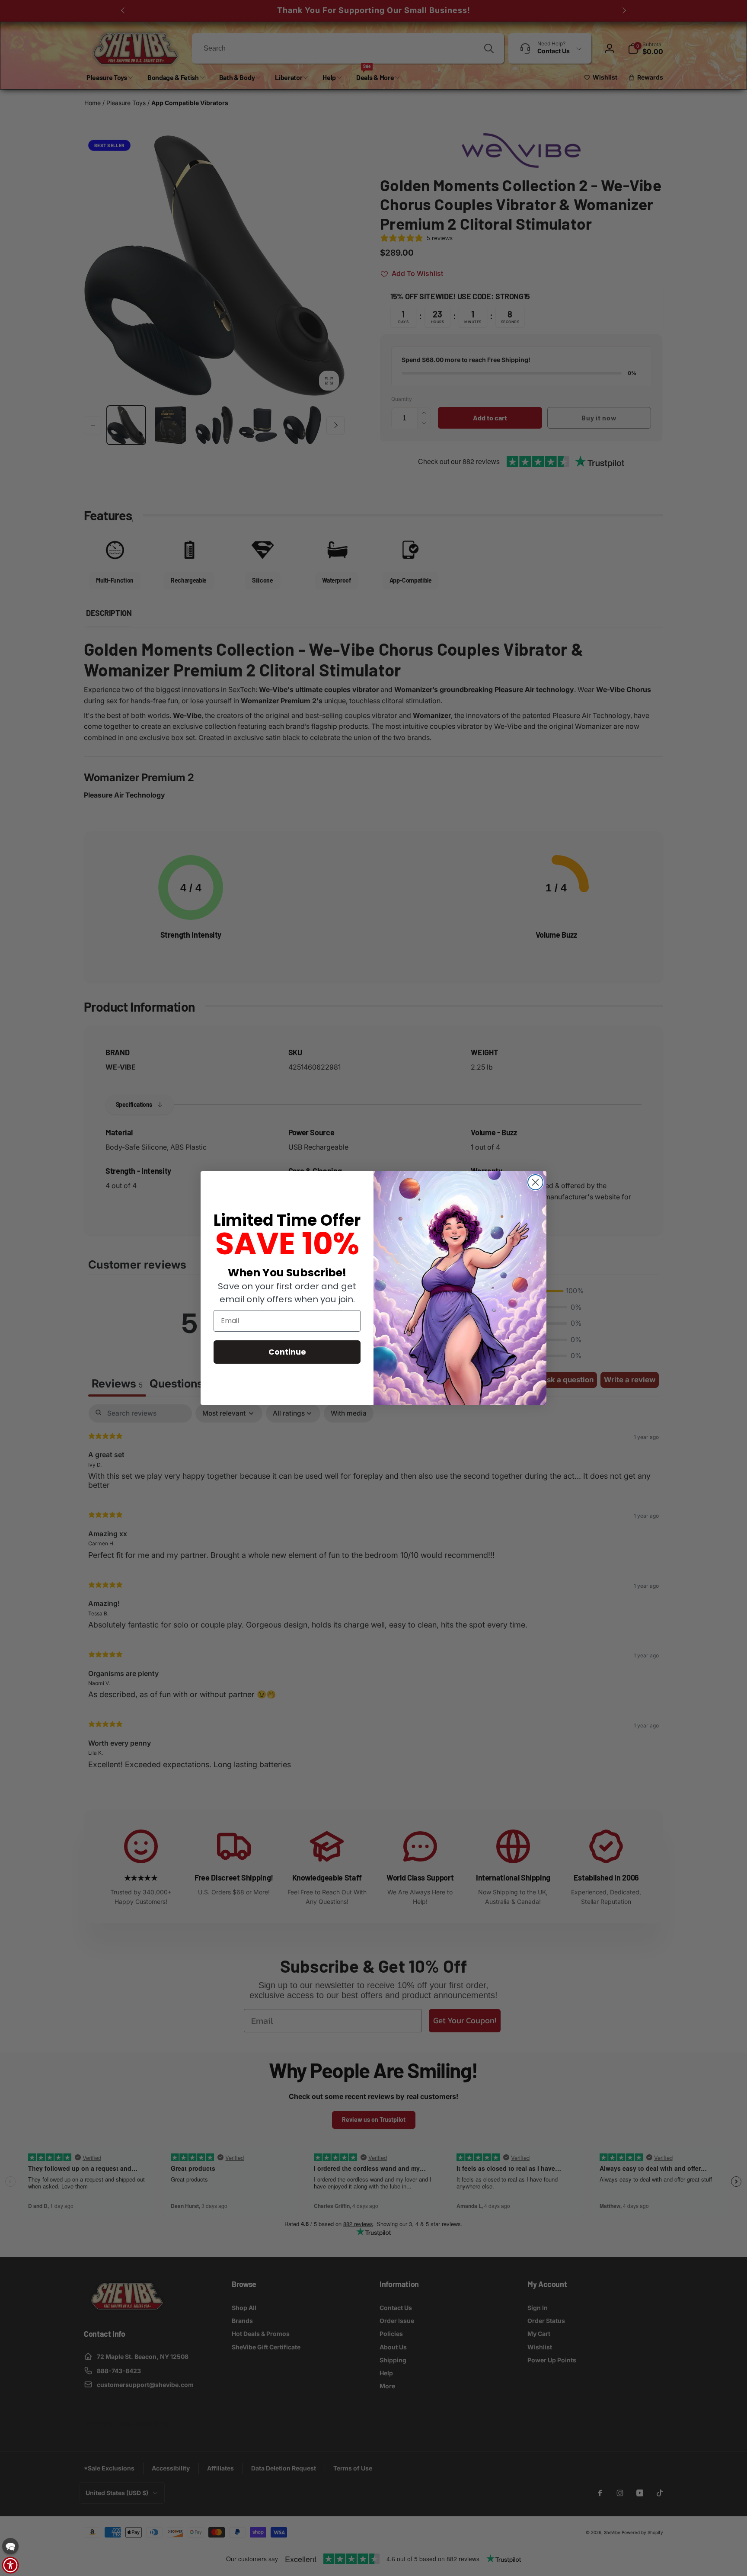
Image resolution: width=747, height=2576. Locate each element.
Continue (287, 1352)
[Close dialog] (535, 1182)
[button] (10, 2546)
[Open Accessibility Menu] (10, 2565)
